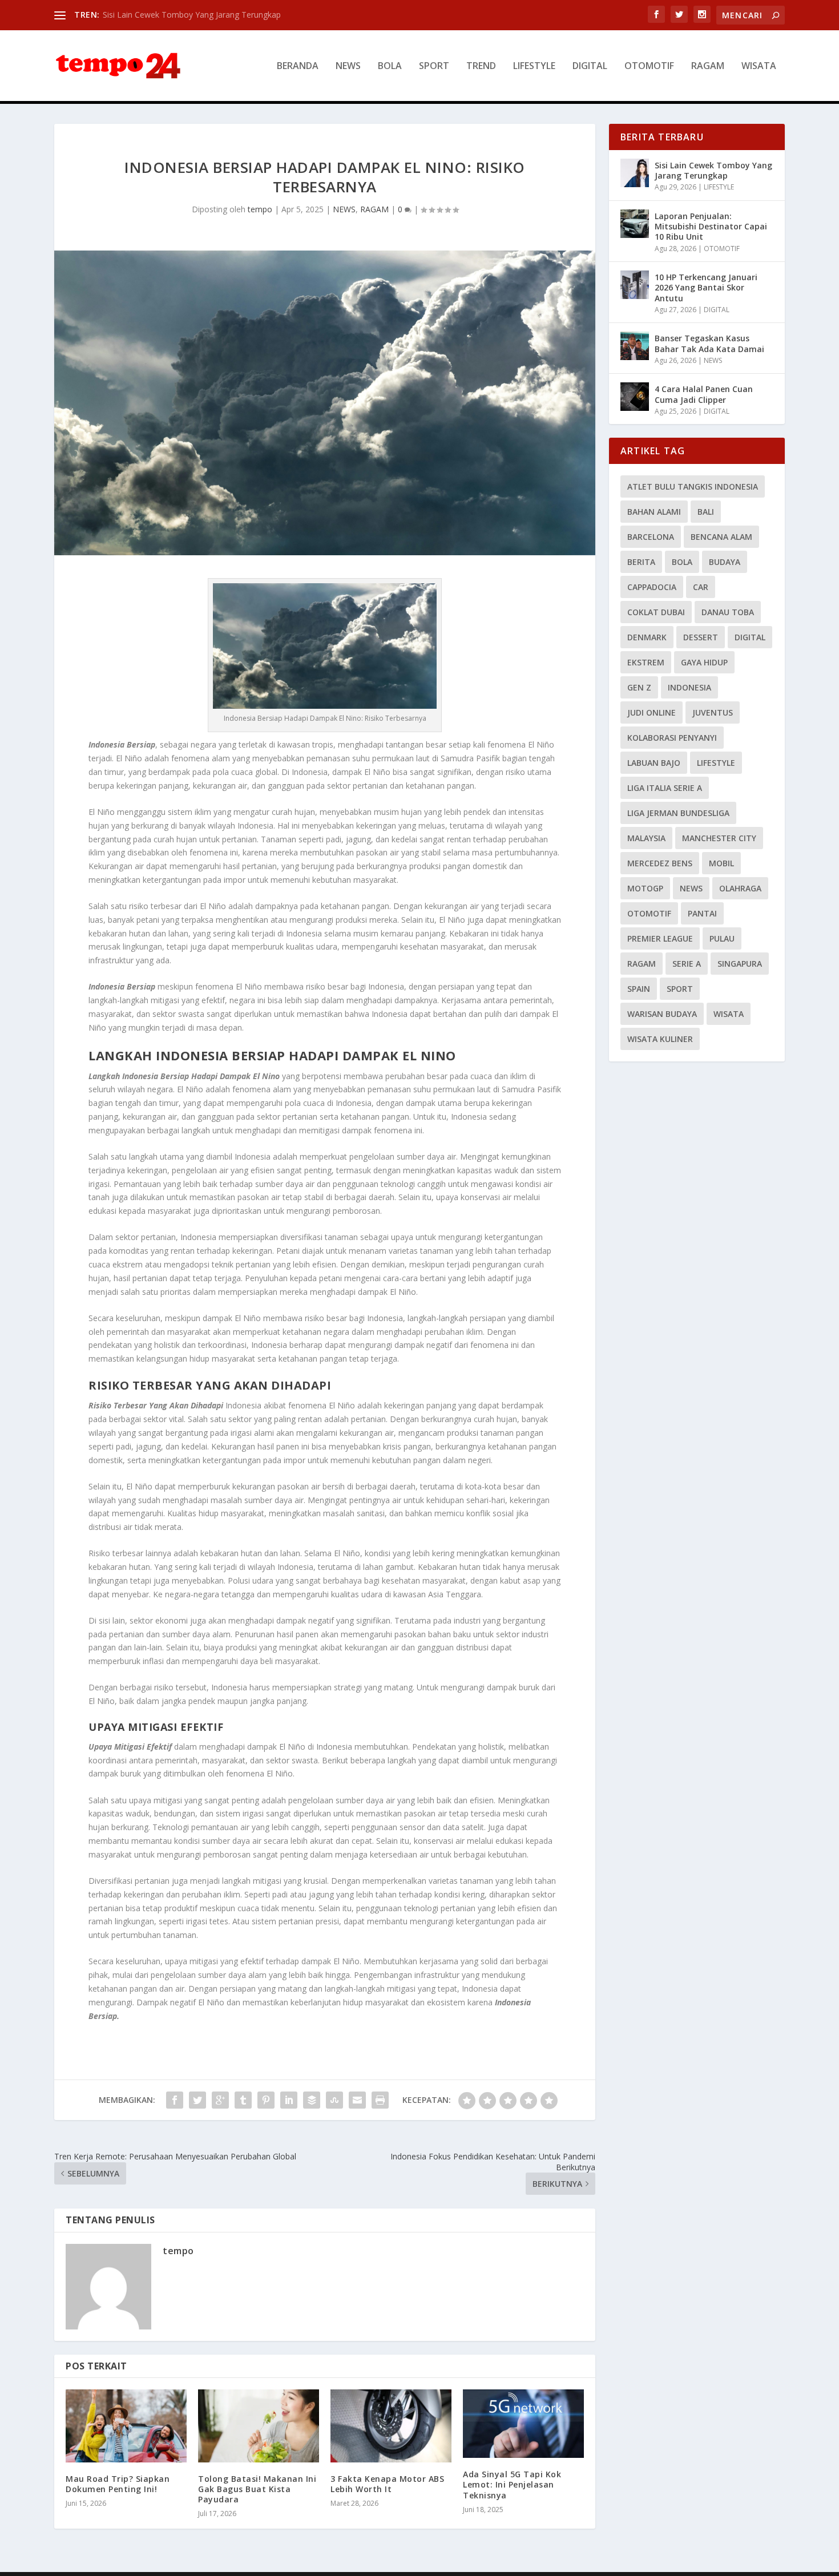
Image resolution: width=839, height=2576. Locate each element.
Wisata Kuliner (660, 1039)
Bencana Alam (721, 537)
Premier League (660, 938)
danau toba (728, 612)
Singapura (740, 964)
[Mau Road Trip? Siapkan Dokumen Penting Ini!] (126, 2426)
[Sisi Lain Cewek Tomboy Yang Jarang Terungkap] (635, 173)
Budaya (725, 562)
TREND (481, 66)
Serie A (687, 964)
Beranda (298, 66)
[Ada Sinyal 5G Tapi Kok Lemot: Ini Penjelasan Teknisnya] (523, 2424)
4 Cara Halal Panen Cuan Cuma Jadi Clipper (704, 394)
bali (706, 512)
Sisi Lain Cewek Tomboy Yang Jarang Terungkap (192, 15)
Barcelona (651, 537)
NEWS (348, 66)
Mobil (721, 863)
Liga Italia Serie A (665, 788)
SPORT (434, 66)
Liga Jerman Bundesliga (678, 813)
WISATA (759, 66)
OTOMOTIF (649, 66)
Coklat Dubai (656, 612)
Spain (639, 989)
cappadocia (652, 587)
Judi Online (652, 712)
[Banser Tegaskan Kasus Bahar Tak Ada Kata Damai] (635, 346)
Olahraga (740, 888)
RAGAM (708, 66)
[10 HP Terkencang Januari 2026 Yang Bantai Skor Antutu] (635, 285)
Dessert (701, 637)
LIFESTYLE (534, 66)
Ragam (642, 964)
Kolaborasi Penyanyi (672, 738)
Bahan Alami (654, 512)
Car (701, 587)
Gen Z (639, 687)
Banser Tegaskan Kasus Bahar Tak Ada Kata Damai (709, 343)
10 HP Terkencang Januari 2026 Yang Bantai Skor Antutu (706, 287)
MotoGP (645, 888)
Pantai (702, 913)
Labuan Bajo (654, 763)
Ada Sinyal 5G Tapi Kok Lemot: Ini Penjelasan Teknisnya (512, 2484)
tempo (260, 209)
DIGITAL (590, 66)
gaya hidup (704, 662)
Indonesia (689, 687)
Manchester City (719, 838)
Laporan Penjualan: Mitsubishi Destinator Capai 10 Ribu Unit (711, 226)
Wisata (729, 1014)
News (691, 888)
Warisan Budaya (662, 1014)
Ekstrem (646, 662)
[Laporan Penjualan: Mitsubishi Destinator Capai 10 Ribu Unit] (635, 224)
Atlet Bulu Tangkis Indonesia (693, 486)
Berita (641, 562)
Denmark (647, 637)
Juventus (713, 712)
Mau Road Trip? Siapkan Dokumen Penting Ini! (118, 2484)
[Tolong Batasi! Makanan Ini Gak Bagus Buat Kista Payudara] (259, 2426)
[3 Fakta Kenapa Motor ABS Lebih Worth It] (391, 2426)
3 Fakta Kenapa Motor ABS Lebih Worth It (387, 2484)
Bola (682, 562)
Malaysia (646, 838)
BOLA (390, 66)
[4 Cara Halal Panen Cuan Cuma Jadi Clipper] (635, 397)
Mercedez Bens (660, 863)
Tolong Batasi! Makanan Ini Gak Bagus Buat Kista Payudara (257, 2489)
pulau (722, 938)
